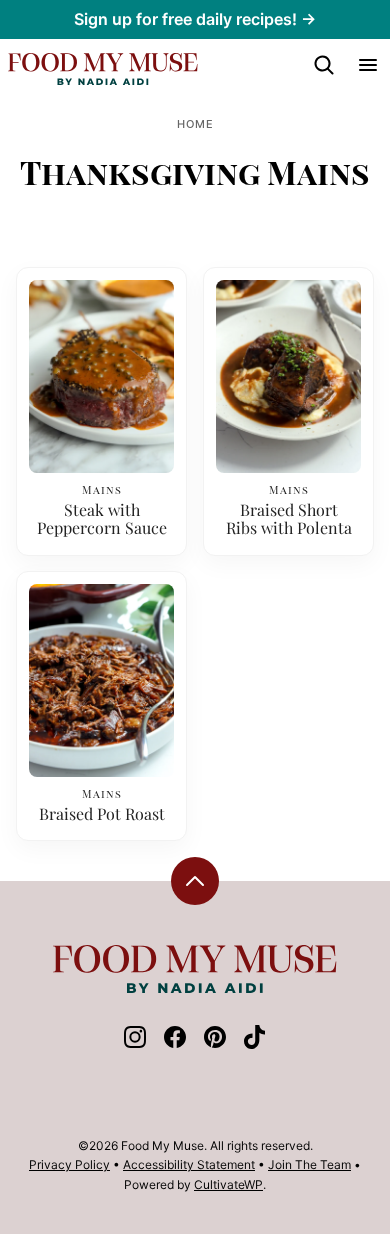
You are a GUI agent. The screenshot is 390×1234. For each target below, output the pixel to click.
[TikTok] (255, 1043)
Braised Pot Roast (102, 814)
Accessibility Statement (189, 1164)
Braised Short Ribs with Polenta (289, 519)
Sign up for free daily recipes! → (195, 19)
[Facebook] (175, 1043)
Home (195, 124)
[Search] (324, 65)
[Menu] (368, 65)
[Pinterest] (215, 1043)
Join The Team (309, 1164)
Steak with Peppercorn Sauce (102, 519)
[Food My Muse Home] (103, 69)
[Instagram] (135, 1043)
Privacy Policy (69, 1164)
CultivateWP (228, 1184)
